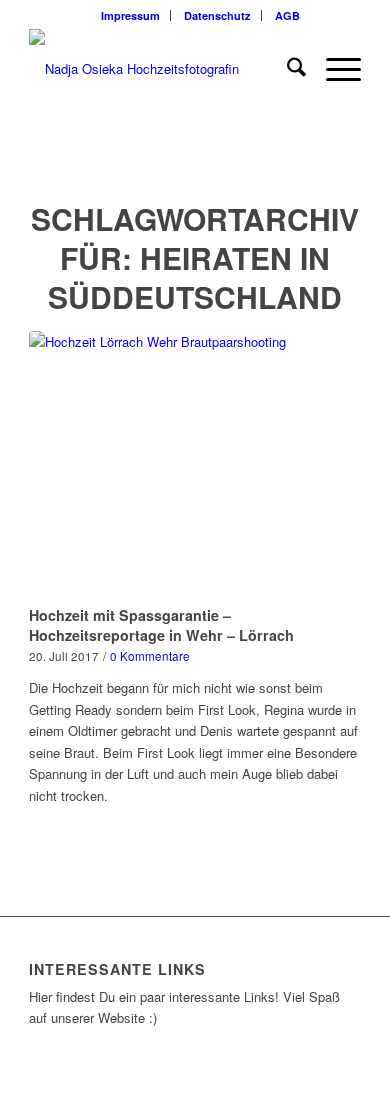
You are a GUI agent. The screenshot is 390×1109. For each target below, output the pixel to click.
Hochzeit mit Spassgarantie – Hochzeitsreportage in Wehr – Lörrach (161, 625)
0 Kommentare (150, 656)
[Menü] (333, 69)
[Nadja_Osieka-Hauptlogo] (161, 69)
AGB (287, 15)
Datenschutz (217, 15)
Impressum (130, 15)
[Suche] (286, 69)
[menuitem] (131, 15)
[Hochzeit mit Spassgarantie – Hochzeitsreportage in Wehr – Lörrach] (195, 465)
